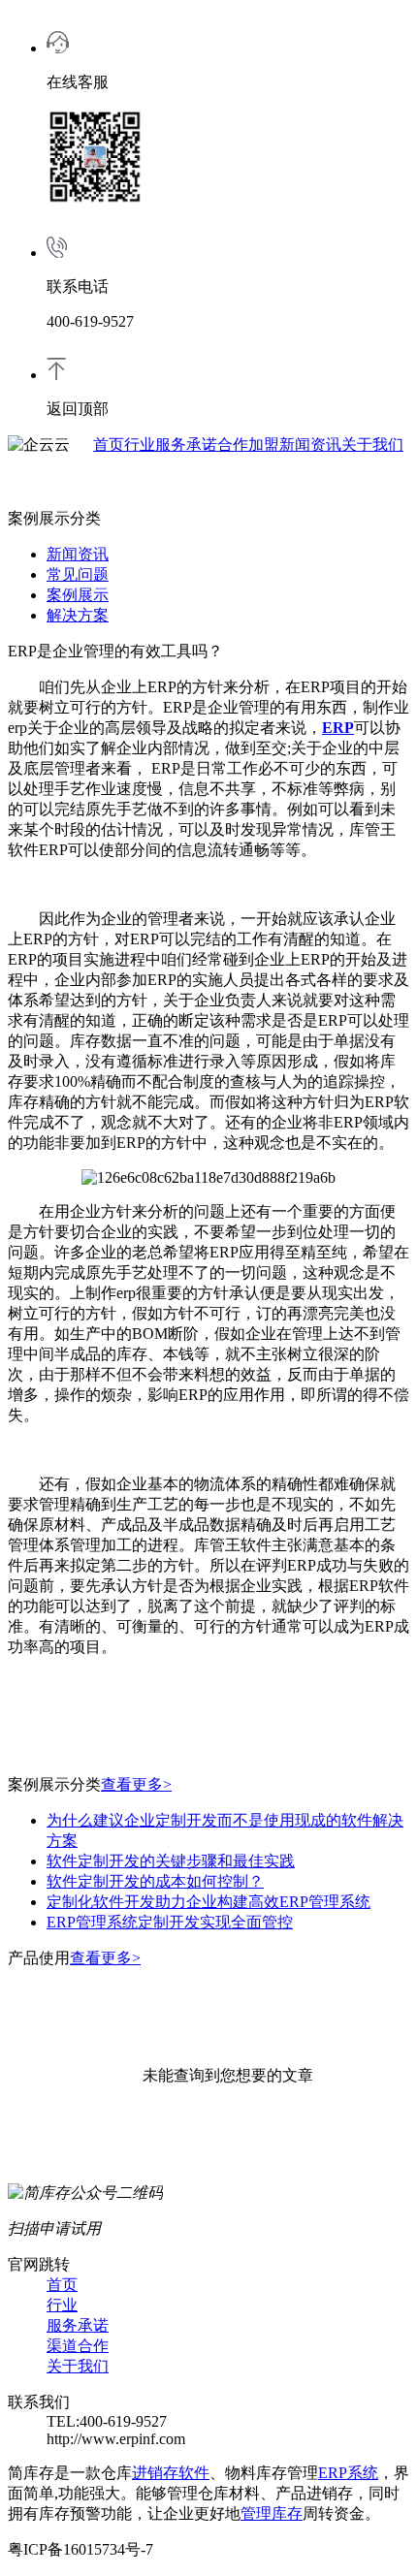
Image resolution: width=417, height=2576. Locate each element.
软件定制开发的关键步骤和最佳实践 (171, 1861)
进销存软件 (171, 2473)
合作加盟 (248, 445)
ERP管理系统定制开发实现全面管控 (170, 1922)
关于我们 (372, 445)
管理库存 (272, 2513)
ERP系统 (348, 2473)
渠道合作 (78, 2346)
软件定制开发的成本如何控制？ (155, 1881)
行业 (140, 445)
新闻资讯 (310, 445)
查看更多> (136, 1784)
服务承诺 (186, 445)
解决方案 (78, 615)
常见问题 (78, 574)
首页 (109, 445)
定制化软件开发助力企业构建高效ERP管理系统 (208, 1902)
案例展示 (78, 595)
